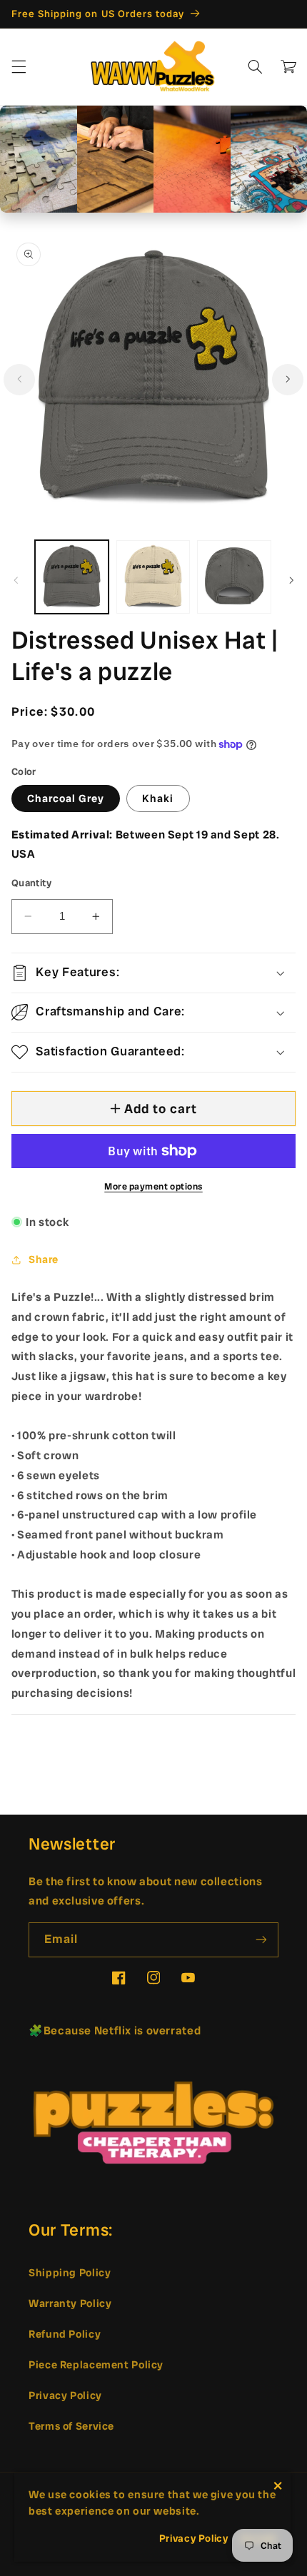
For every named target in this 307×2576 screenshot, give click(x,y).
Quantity (31, 883)
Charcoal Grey (66, 798)
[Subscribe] (261, 1940)
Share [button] (44, 1259)
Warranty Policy (70, 2303)
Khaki (158, 798)
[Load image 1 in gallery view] (72, 577)
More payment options (153, 1186)
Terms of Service (71, 2426)
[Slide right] (288, 380)
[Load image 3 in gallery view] (234, 577)
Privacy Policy (65, 2395)
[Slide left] (19, 380)
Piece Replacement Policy (96, 2364)
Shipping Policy (70, 2272)
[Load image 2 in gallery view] (153, 577)
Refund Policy (65, 2334)
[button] (19, 66)
